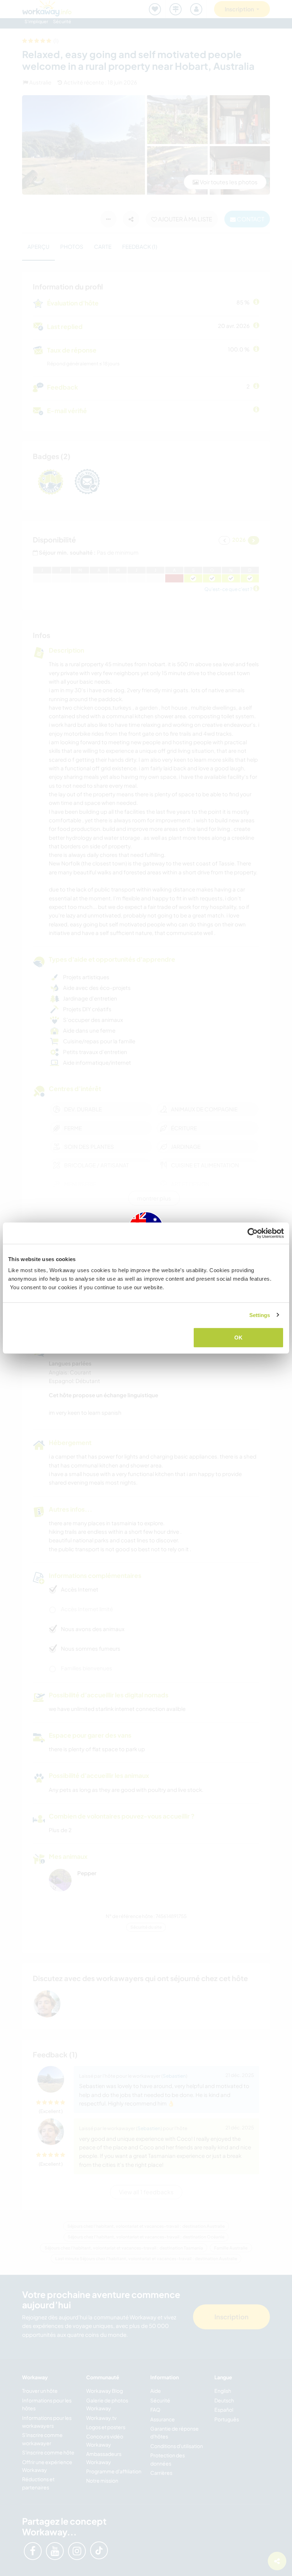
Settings (260, 1315)
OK (238, 1338)
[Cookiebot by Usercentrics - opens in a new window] (253, 1233)
